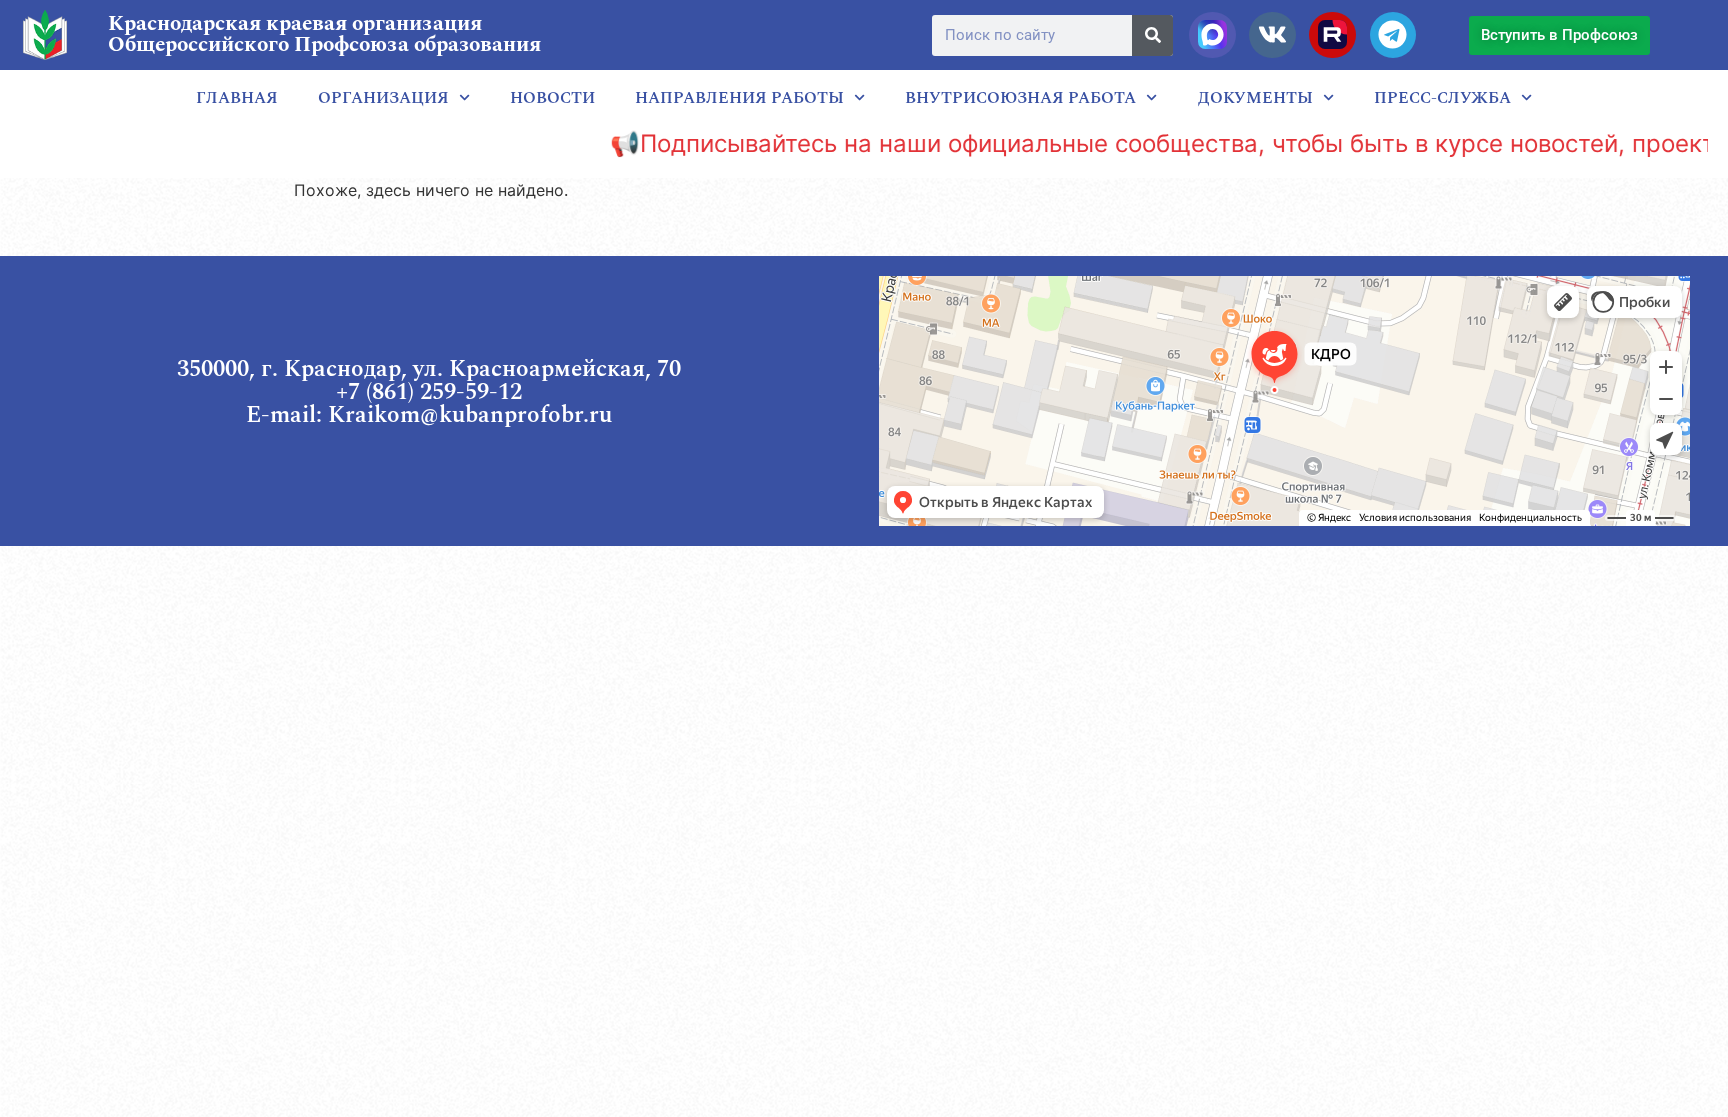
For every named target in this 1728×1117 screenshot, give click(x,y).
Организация (383, 98)
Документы (1255, 98)
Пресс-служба (1442, 98)
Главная (237, 98)
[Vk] (1272, 35)
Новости (552, 98)
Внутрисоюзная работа (1020, 98)
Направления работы (739, 98)
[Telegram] (1393, 35)
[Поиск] (1152, 35)
